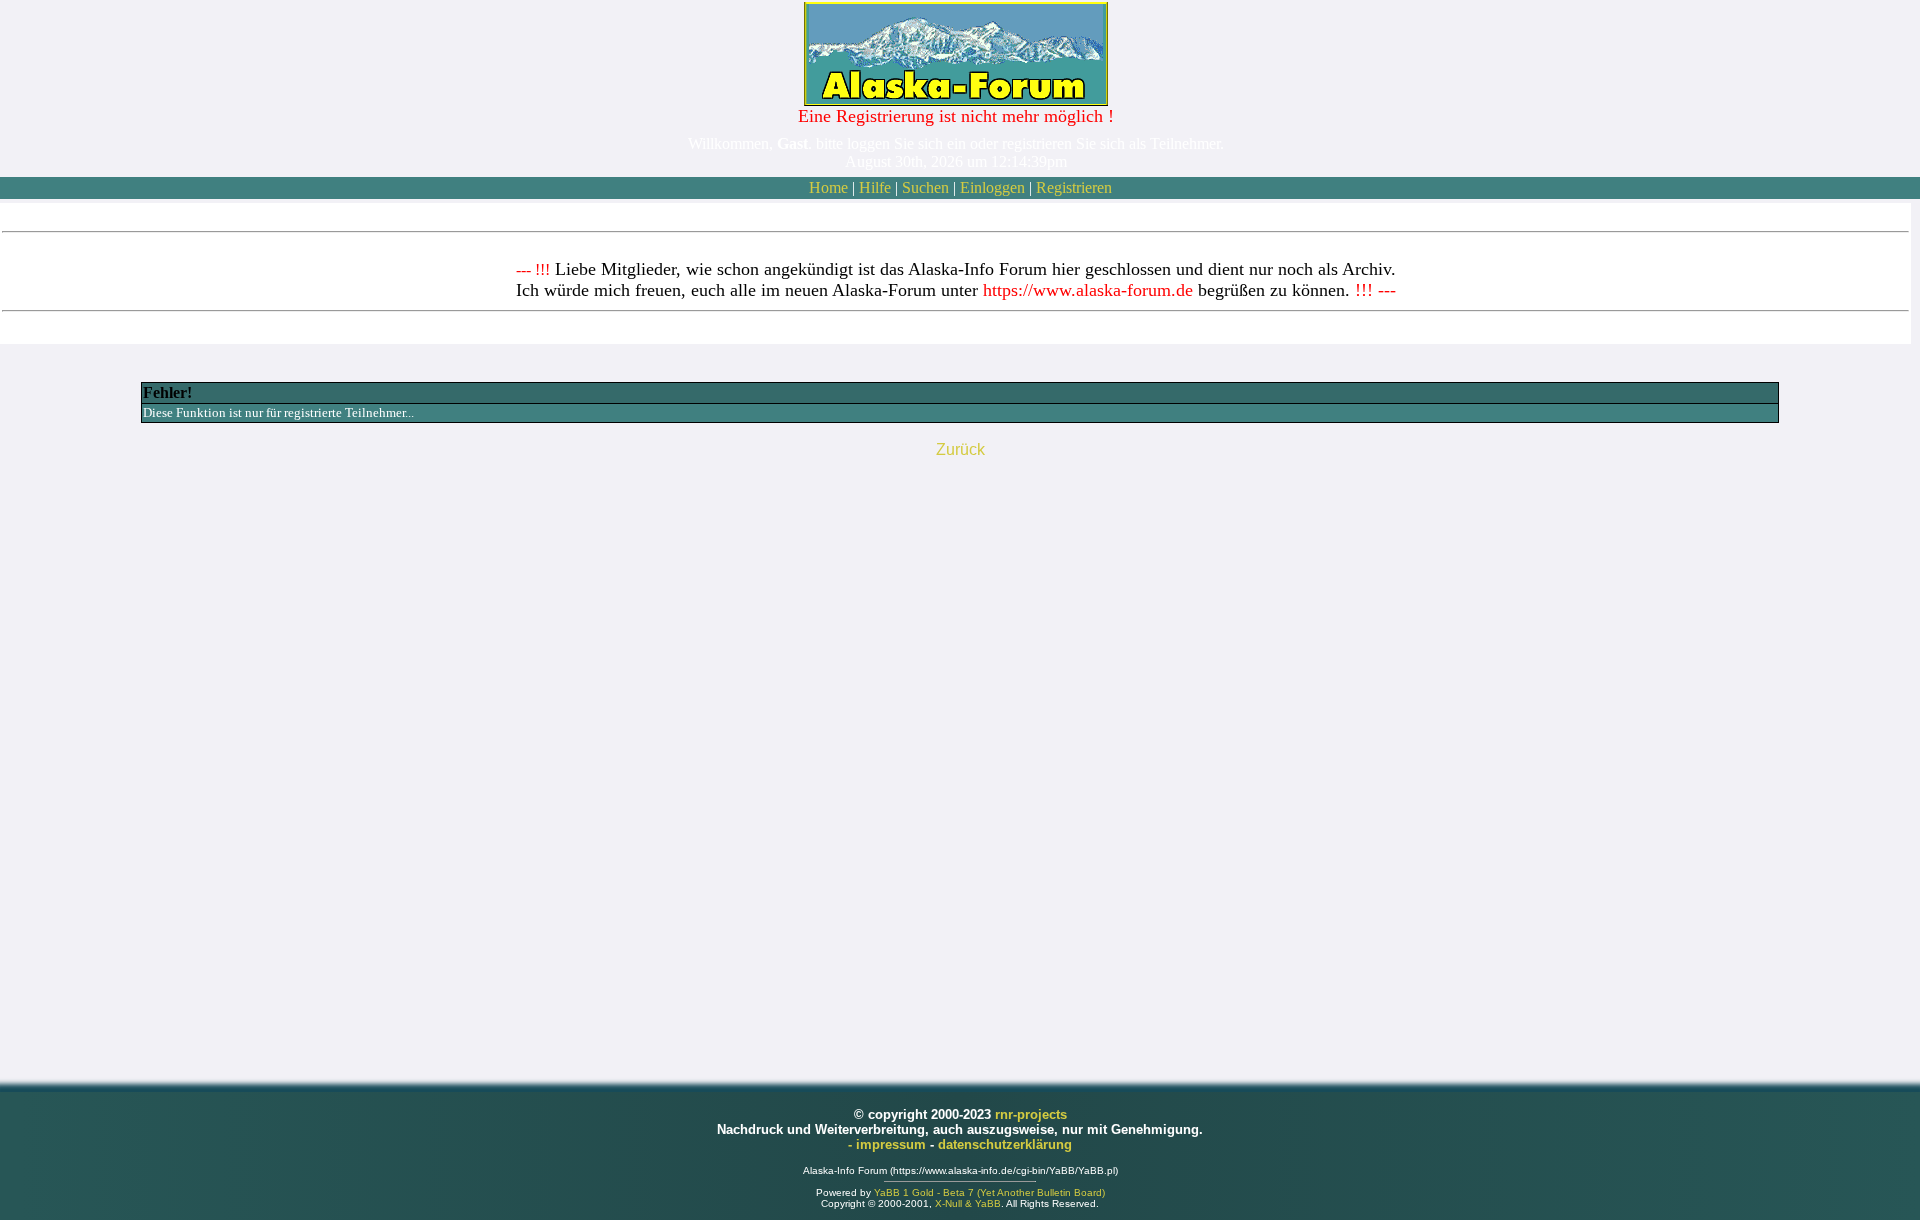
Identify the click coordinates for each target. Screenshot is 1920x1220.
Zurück (960, 449)
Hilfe (875, 187)
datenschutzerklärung (1005, 1144)
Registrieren (1074, 187)
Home (828, 187)
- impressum (889, 1144)
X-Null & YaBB (968, 1203)
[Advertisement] (960, 761)
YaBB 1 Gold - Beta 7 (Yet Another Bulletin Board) (989, 1192)
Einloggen (992, 187)
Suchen (925, 187)
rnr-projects (1031, 1114)
